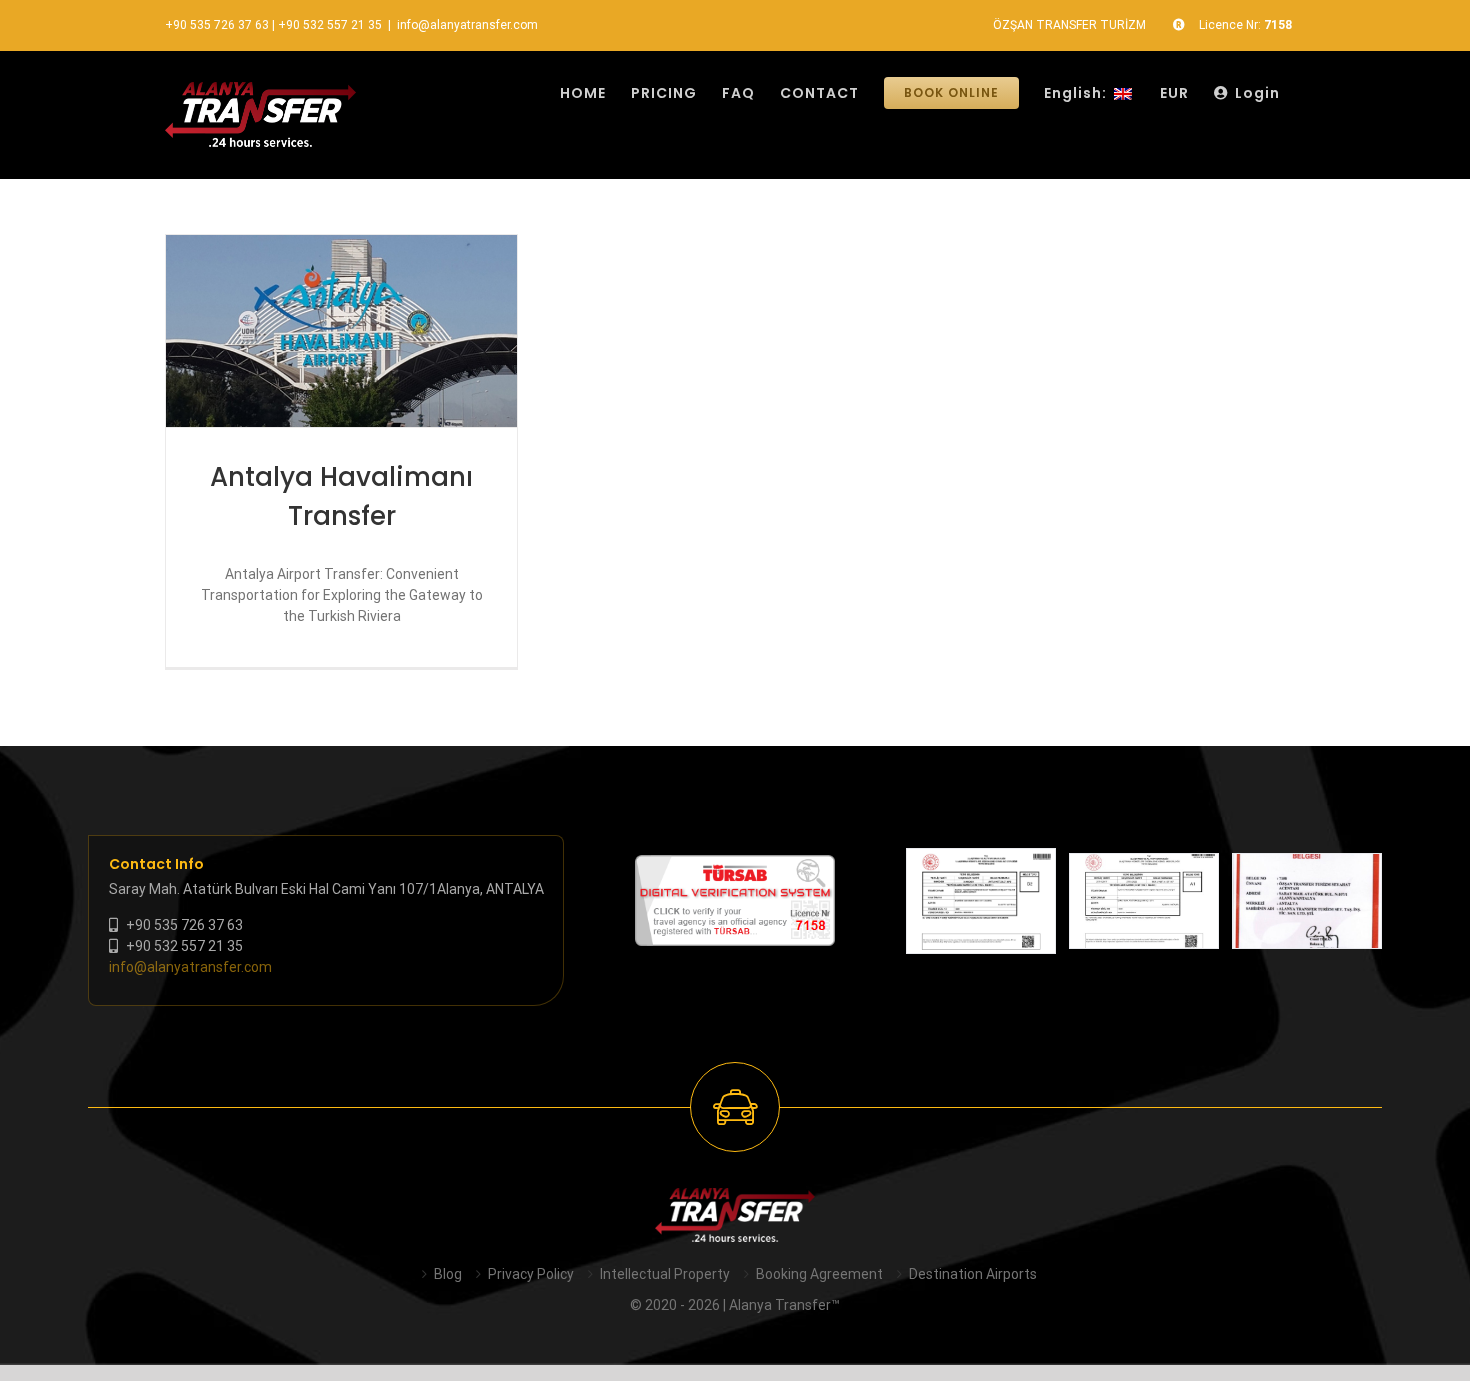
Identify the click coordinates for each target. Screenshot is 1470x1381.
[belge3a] (1307, 901)
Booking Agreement (819, 1274)
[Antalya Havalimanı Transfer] (341, 331)
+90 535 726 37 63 (217, 25)
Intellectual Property (665, 1274)
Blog (448, 1274)
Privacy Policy (531, 1274)
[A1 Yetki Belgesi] (1144, 901)
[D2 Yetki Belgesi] (981, 901)
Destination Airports (973, 1274)
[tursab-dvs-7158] (735, 865)
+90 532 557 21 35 (330, 25)
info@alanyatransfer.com (467, 25)
